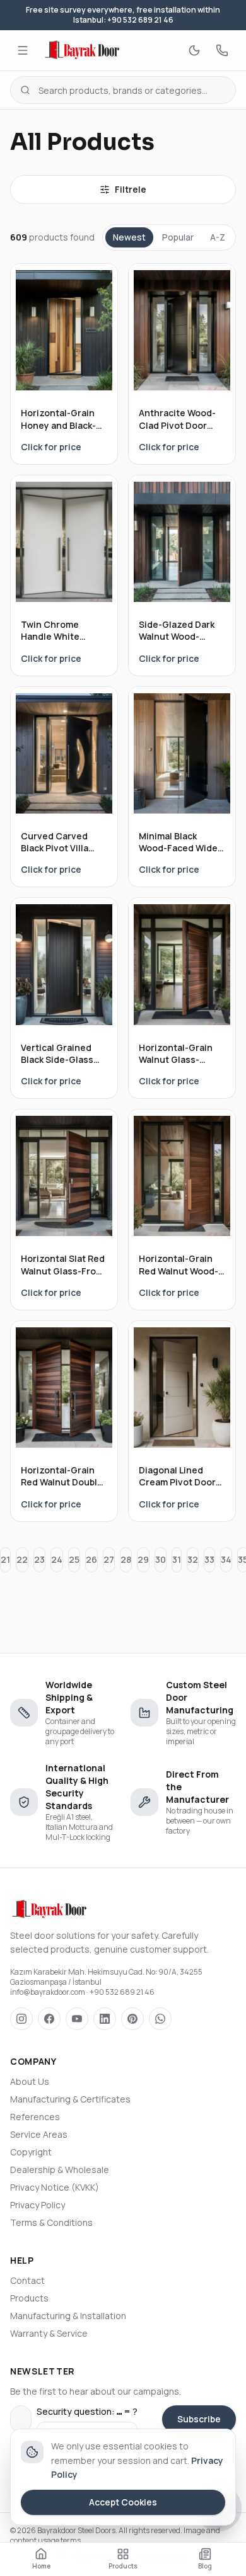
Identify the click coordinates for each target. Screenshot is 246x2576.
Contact (27, 2280)
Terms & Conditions (51, 2222)
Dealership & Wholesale (60, 2170)
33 (209, 1559)
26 (91, 1559)
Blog (205, 2566)
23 (39, 1559)
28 (126, 1559)
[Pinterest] (132, 2019)
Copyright (31, 2152)
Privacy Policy (38, 2205)
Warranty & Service (49, 2333)
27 (109, 1559)
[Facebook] (49, 2019)
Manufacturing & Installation (68, 2316)
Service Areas (39, 2134)
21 (5, 1559)
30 (161, 1559)
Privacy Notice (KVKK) (55, 2187)
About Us (30, 2081)
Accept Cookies (123, 2502)
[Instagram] (21, 2019)
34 (226, 1559)
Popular (178, 237)
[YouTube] (77, 2019)
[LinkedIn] (105, 2019)
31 (177, 1559)
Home (41, 2566)
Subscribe (199, 2419)
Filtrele (131, 189)
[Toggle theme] (194, 50)
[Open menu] (23, 50)
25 (74, 1559)
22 (22, 1559)
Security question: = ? (87, 2411)
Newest (129, 237)
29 (143, 1559)
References (35, 2117)
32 (193, 1559)
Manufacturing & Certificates (70, 2099)
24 (57, 1559)
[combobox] (123, 90)
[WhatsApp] (160, 2019)
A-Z (218, 237)
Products (29, 2298)
